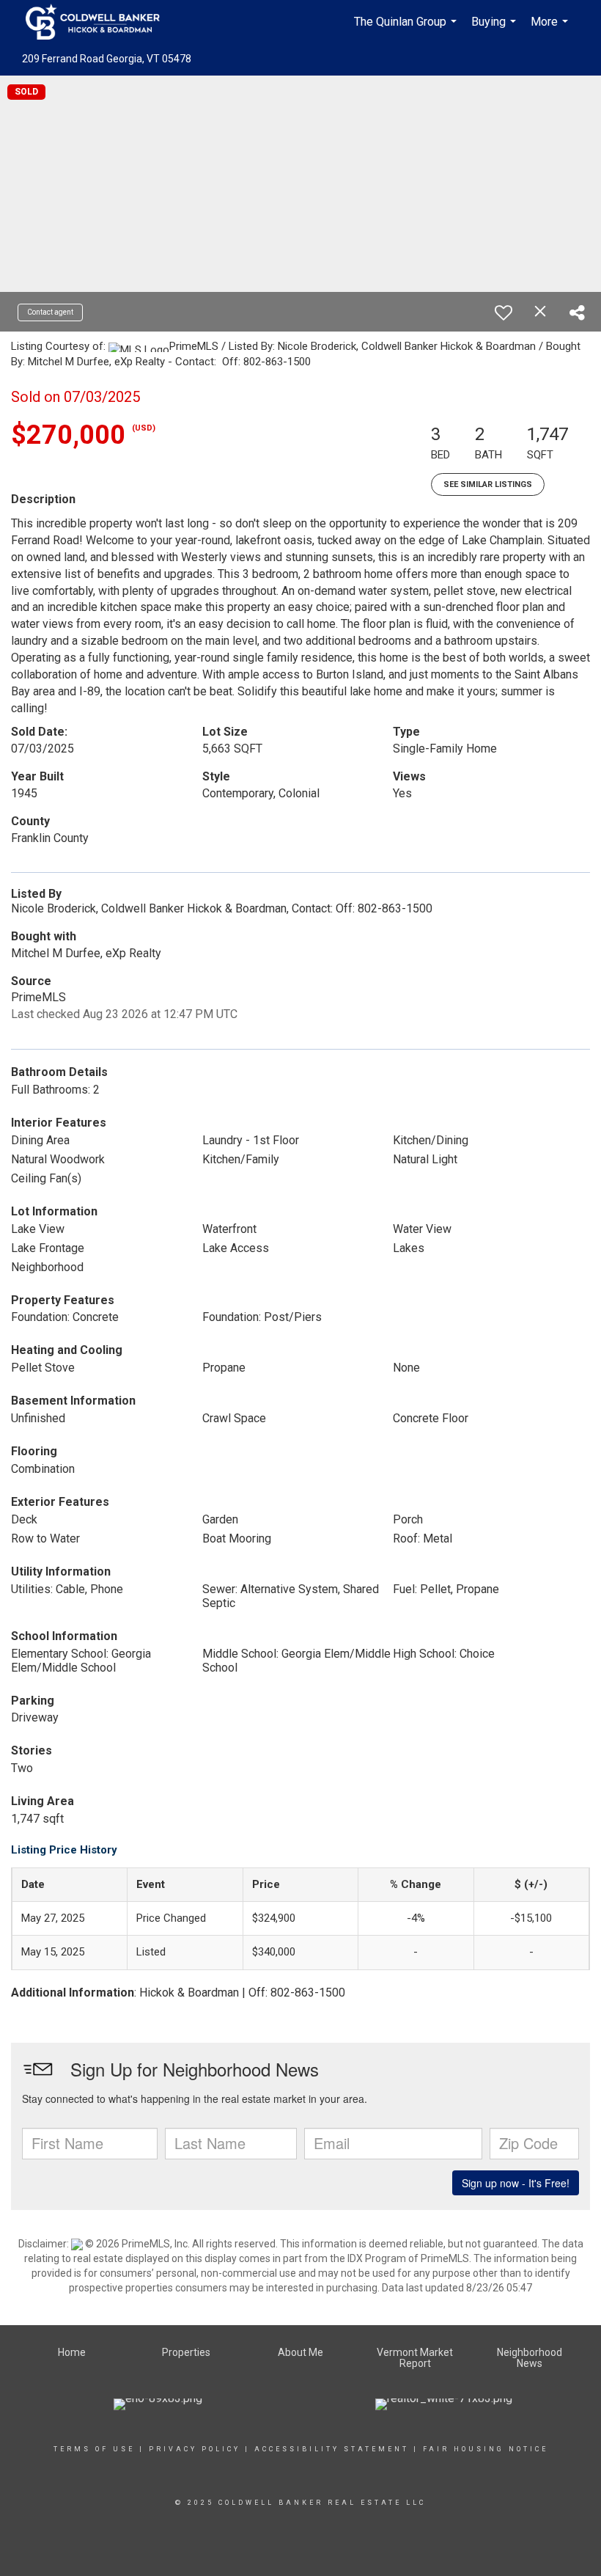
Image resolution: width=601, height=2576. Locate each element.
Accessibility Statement (332, 2449)
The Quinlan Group (407, 29)
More (551, 29)
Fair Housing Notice (486, 2449)
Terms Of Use (94, 2449)
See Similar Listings (488, 484)
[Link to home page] (100, 22)
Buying (495, 29)
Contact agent (50, 312)
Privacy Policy (195, 2449)
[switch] (504, 312)
